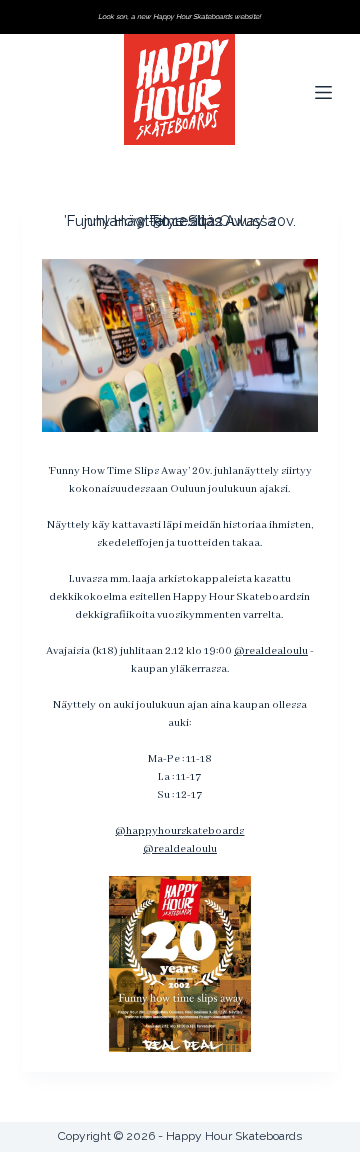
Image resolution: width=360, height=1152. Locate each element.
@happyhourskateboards (179, 831)
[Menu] (326, 92)
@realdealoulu (271, 651)
